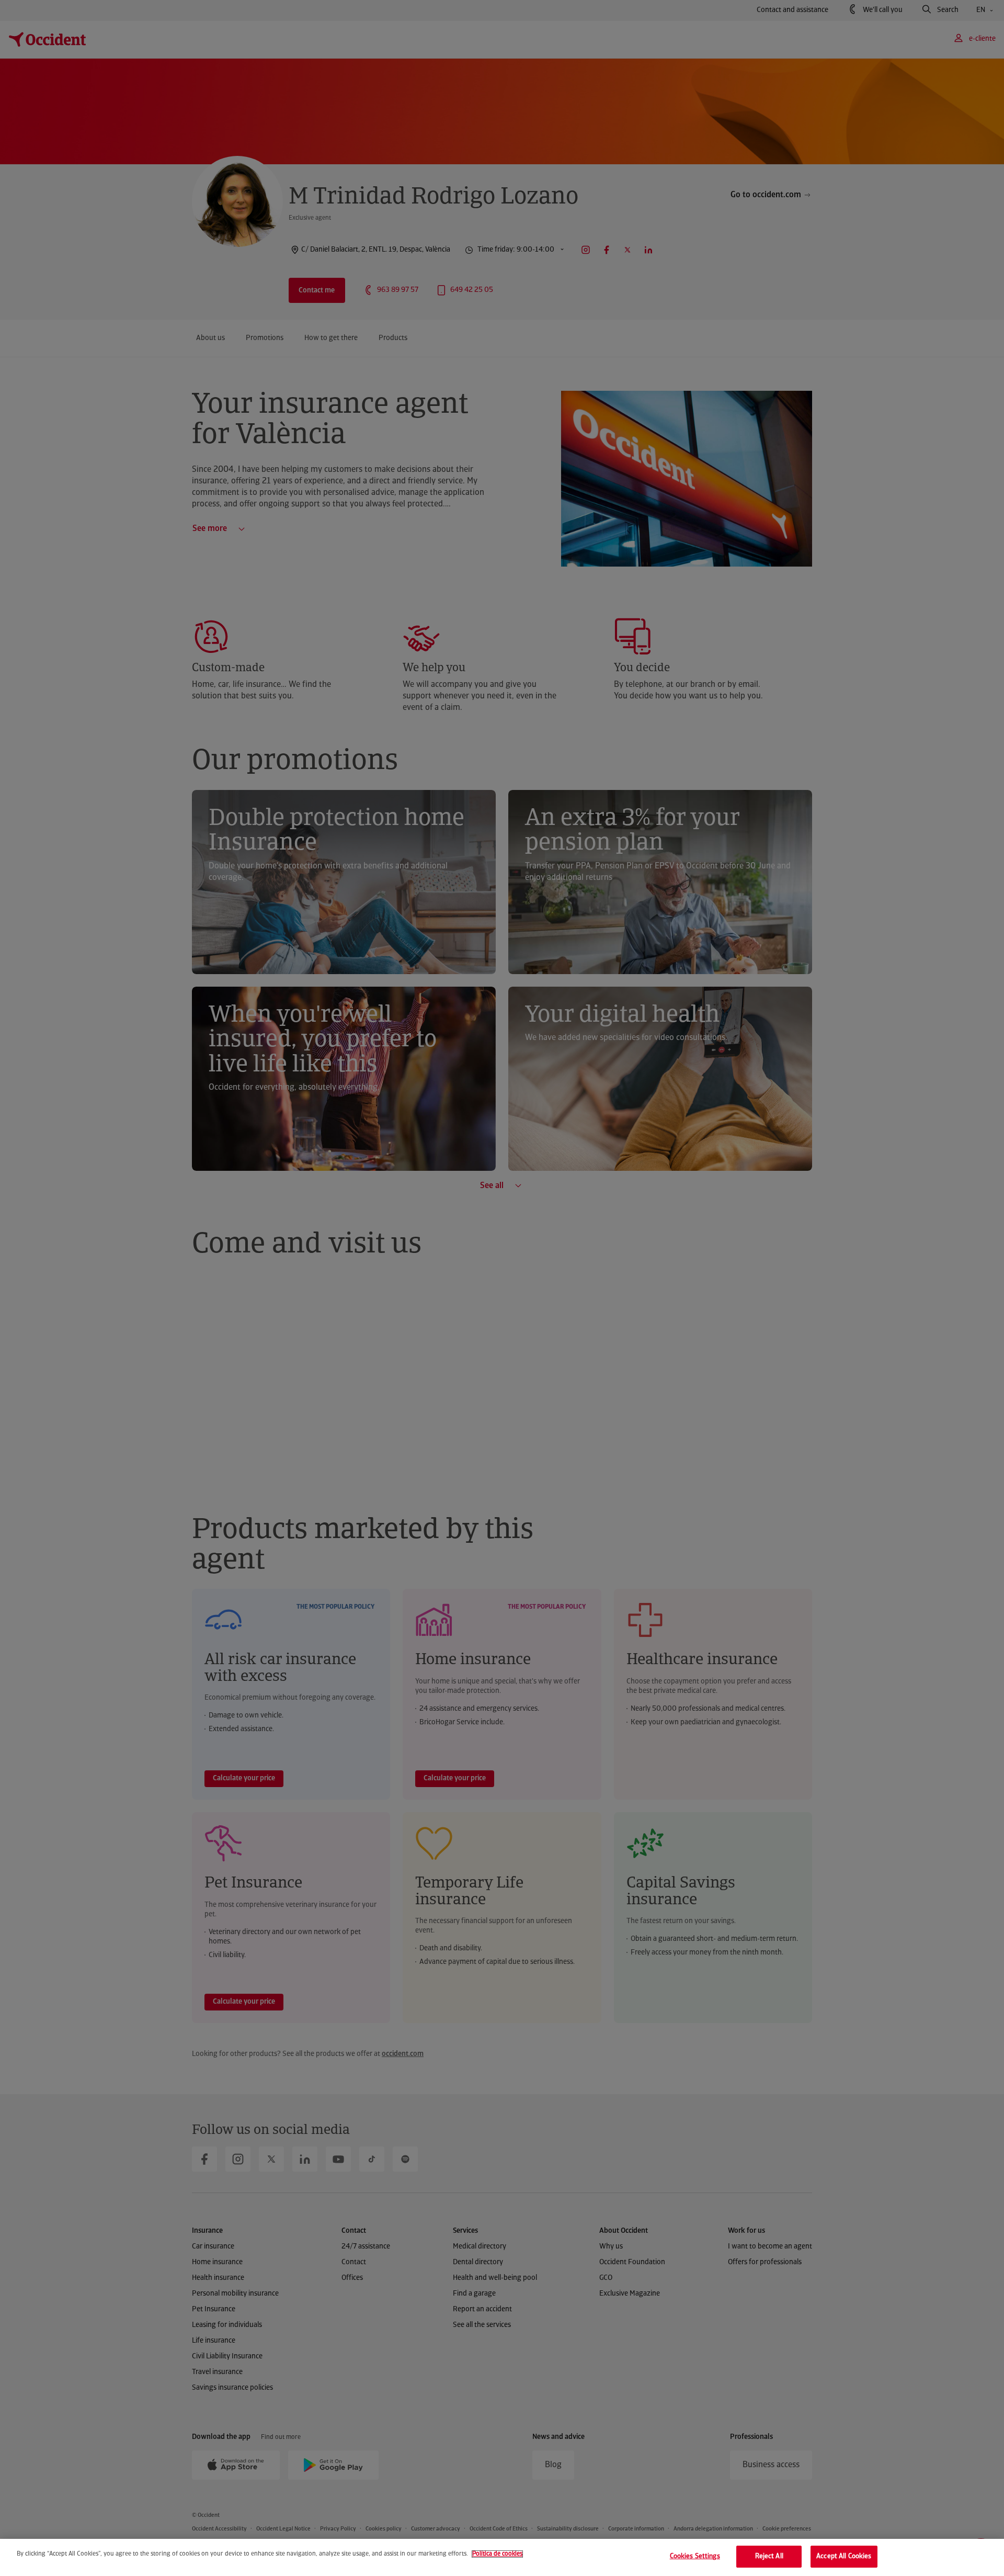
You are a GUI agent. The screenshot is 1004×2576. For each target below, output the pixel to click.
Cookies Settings (695, 2556)
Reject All (769, 2556)
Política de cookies (497, 2554)
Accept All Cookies (844, 2556)
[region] (502, 2557)
